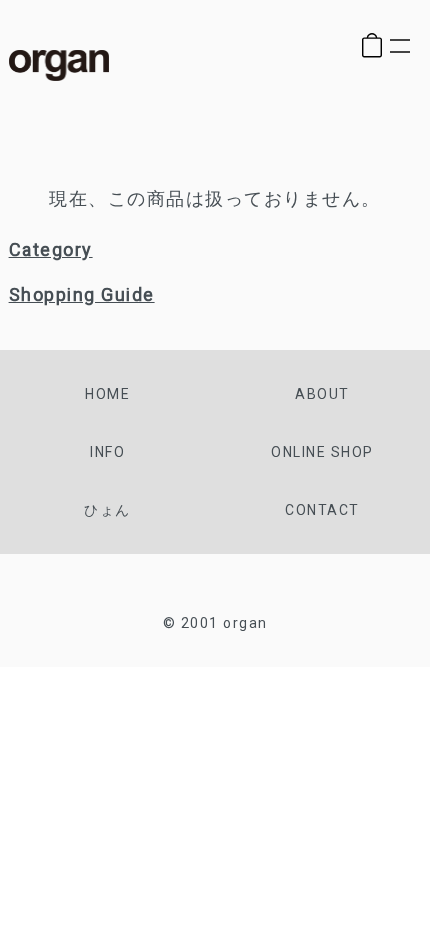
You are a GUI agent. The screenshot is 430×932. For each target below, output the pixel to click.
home (107, 394)
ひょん (107, 510)
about (322, 394)
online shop (322, 452)
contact (322, 510)
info (107, 452)
